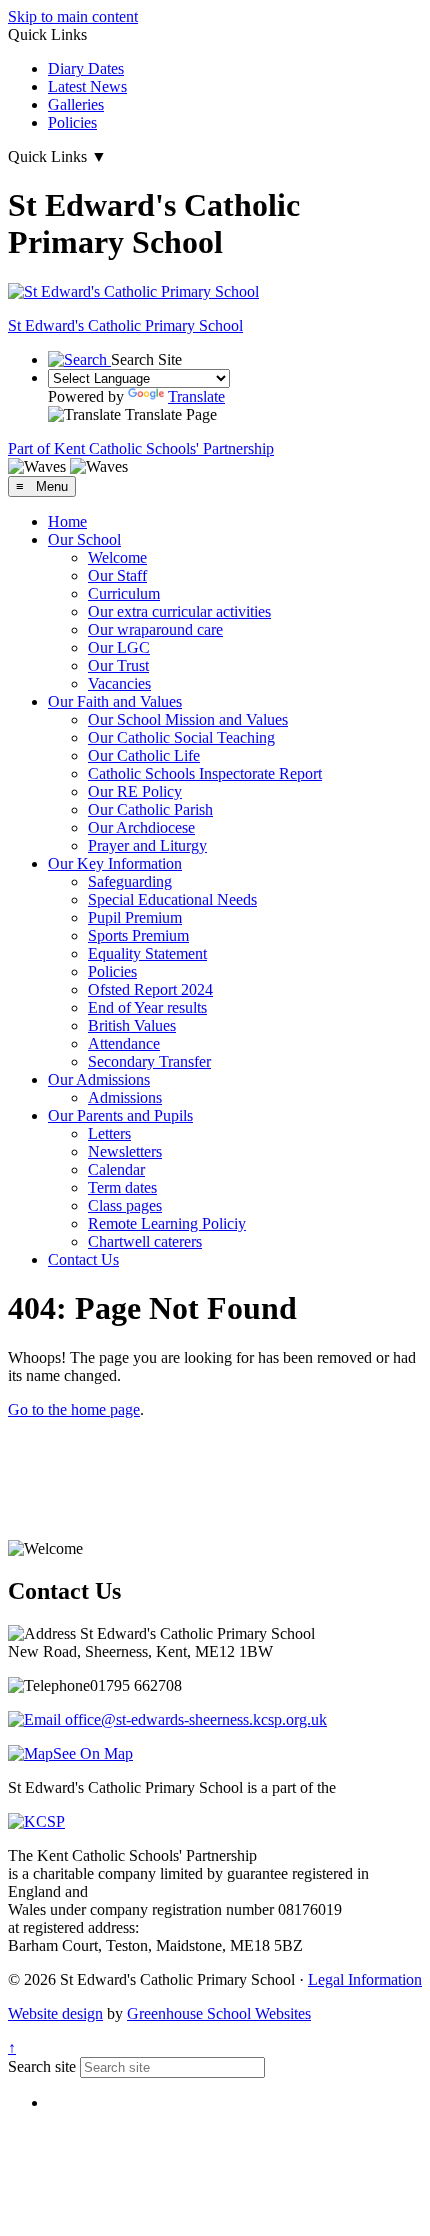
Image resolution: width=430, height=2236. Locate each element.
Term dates (122, 1187)
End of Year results (147, 1007)
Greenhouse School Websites (219, 2013)
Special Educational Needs (172, 899)
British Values (132, 1025)
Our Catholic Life (144, 755)
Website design (55, 2013)
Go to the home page (74, 1409)
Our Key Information (115, 863)
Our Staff (117, 575)
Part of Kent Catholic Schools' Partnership (141, 448)
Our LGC (119, 647)
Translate (196, 396)
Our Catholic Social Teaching (181, 737)
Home (67, 521)
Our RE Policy (135, 791)
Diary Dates (86, 68)
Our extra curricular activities (179, 611)
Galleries (76, 104)
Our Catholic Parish (150, 809)
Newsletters (125, 1151)
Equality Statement (147, 953)
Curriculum (124, 593)
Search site (42, 2066)
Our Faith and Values (115, 701)
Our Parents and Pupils (120, 1115)
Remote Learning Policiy (167, 1223)
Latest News (87, 86)
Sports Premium (138, 935)
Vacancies (119, 683)
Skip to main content (73, 16)
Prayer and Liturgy (147, 845)
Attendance (124, 1043)
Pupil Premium (135, 917)
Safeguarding (130, 881)
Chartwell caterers (145, 1241)
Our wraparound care (155, 629)
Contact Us (83, 1259)
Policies (72, 122)
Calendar (116, 1169)
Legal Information (365, 1979)
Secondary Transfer (149, 1061)
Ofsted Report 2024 (150, 989)
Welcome (117, 557)
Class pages (125, 1205)
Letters (109, 1133)
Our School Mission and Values (188, 719)
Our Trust (118, 665)
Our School (84, 539)
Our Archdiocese (141, 827)
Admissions (125, 1097)
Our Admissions (99, 1079)
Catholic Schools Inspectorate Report (205, 773)
